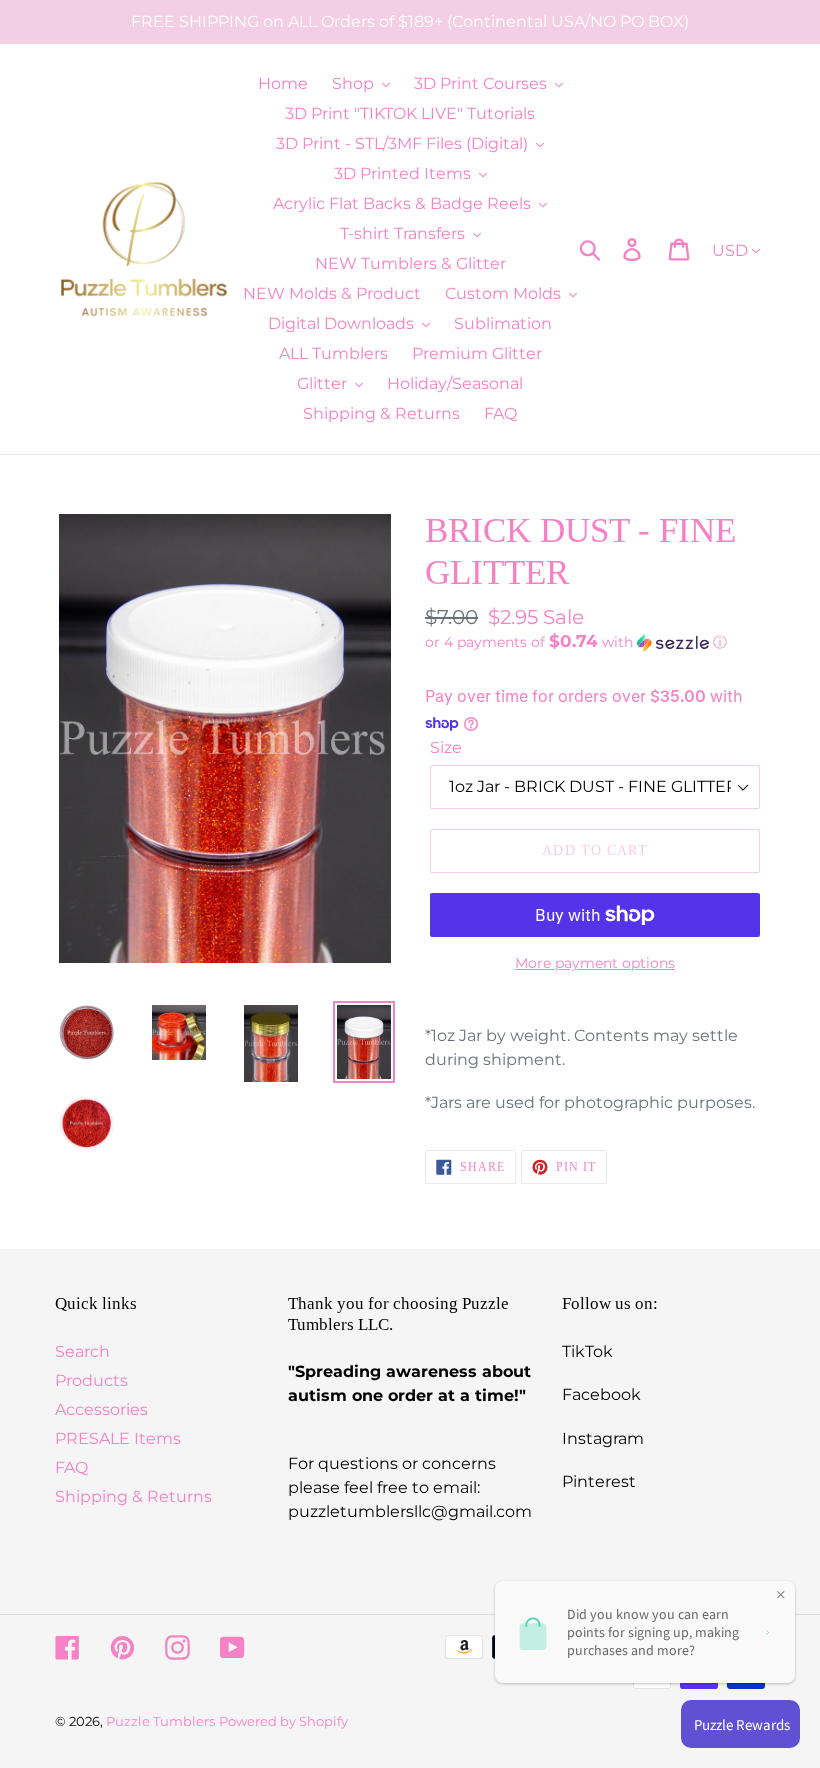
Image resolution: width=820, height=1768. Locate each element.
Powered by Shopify (283, 1721)
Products (91, 1380)
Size (446, 747)
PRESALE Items (118, 1438)
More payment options (595, 963)
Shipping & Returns (133, 1496)
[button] (595, 642)
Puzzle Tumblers (160, 1721)
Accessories (101, 1409)
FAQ (71, 1467)
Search (82, 1351)
